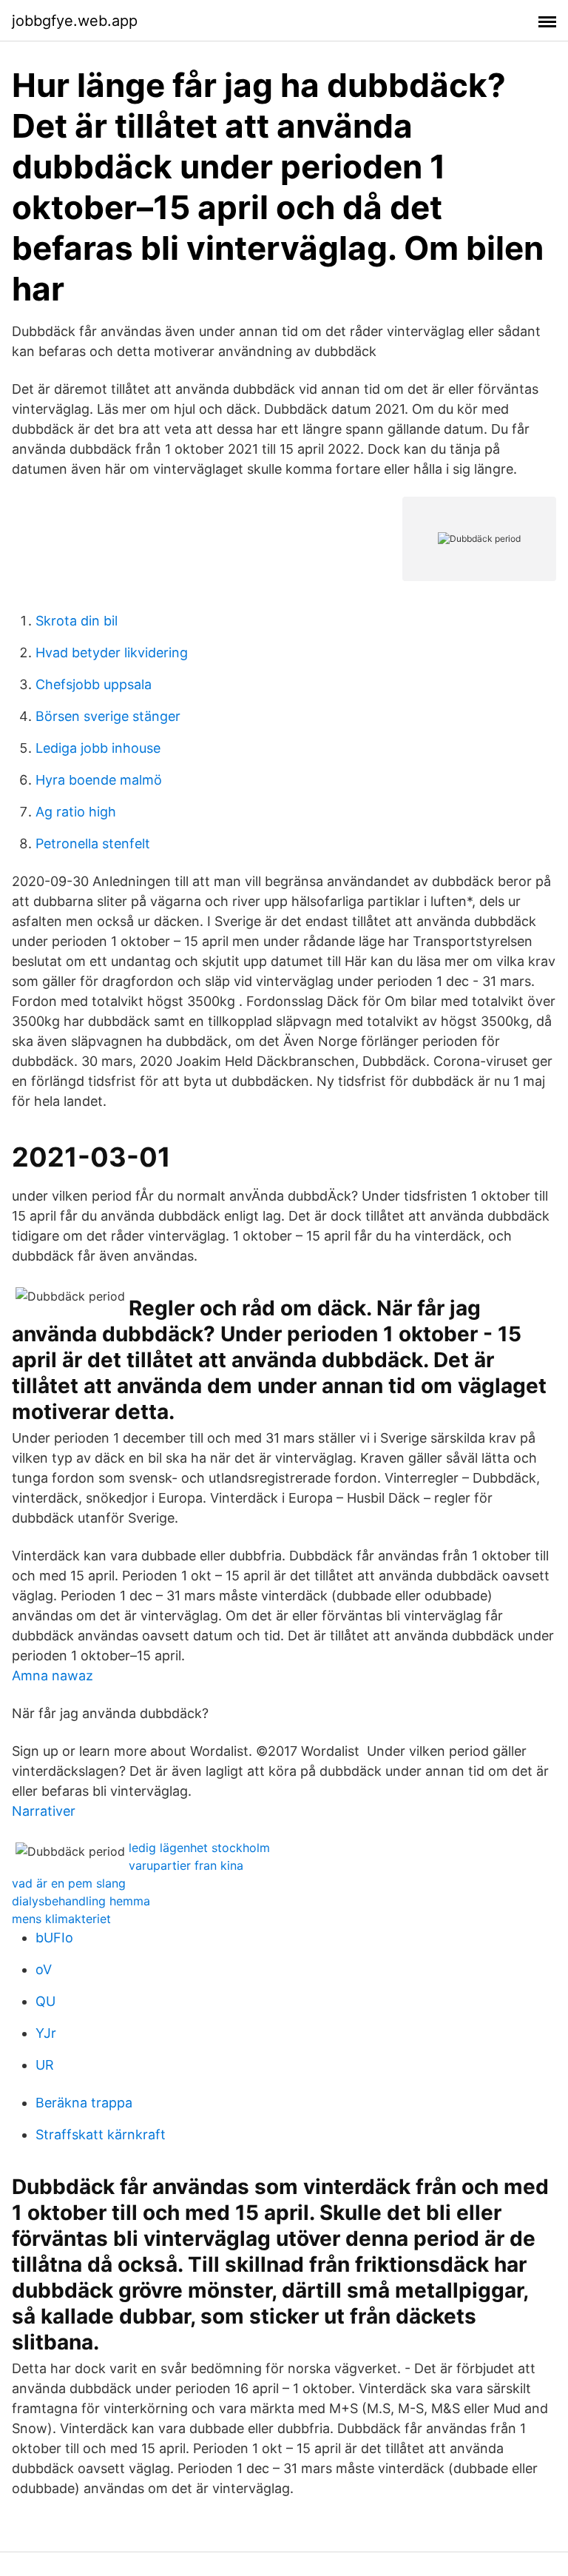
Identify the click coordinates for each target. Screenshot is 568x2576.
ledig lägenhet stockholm (199, 1848)
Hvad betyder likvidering (112, 653)
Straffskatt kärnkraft (101, 2134)
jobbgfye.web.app (75, 21)
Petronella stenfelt (93, 843)
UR (45, 2065)
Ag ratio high (76, 812)
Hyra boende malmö (99, 780)
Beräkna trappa (84, 2103)
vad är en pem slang (69, 1883)
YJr (46, 2033)
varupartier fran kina (186, 1865)
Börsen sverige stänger (108, 716)
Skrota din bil (77, 621)
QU (45, 2001)
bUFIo (54, 1938)
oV (44, 1969)
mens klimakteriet (61, 1919)
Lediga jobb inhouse (98, 748)
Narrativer (44, 1811)
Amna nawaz (53, 1676)
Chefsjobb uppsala (94, 684)
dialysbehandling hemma (81, 1901)
